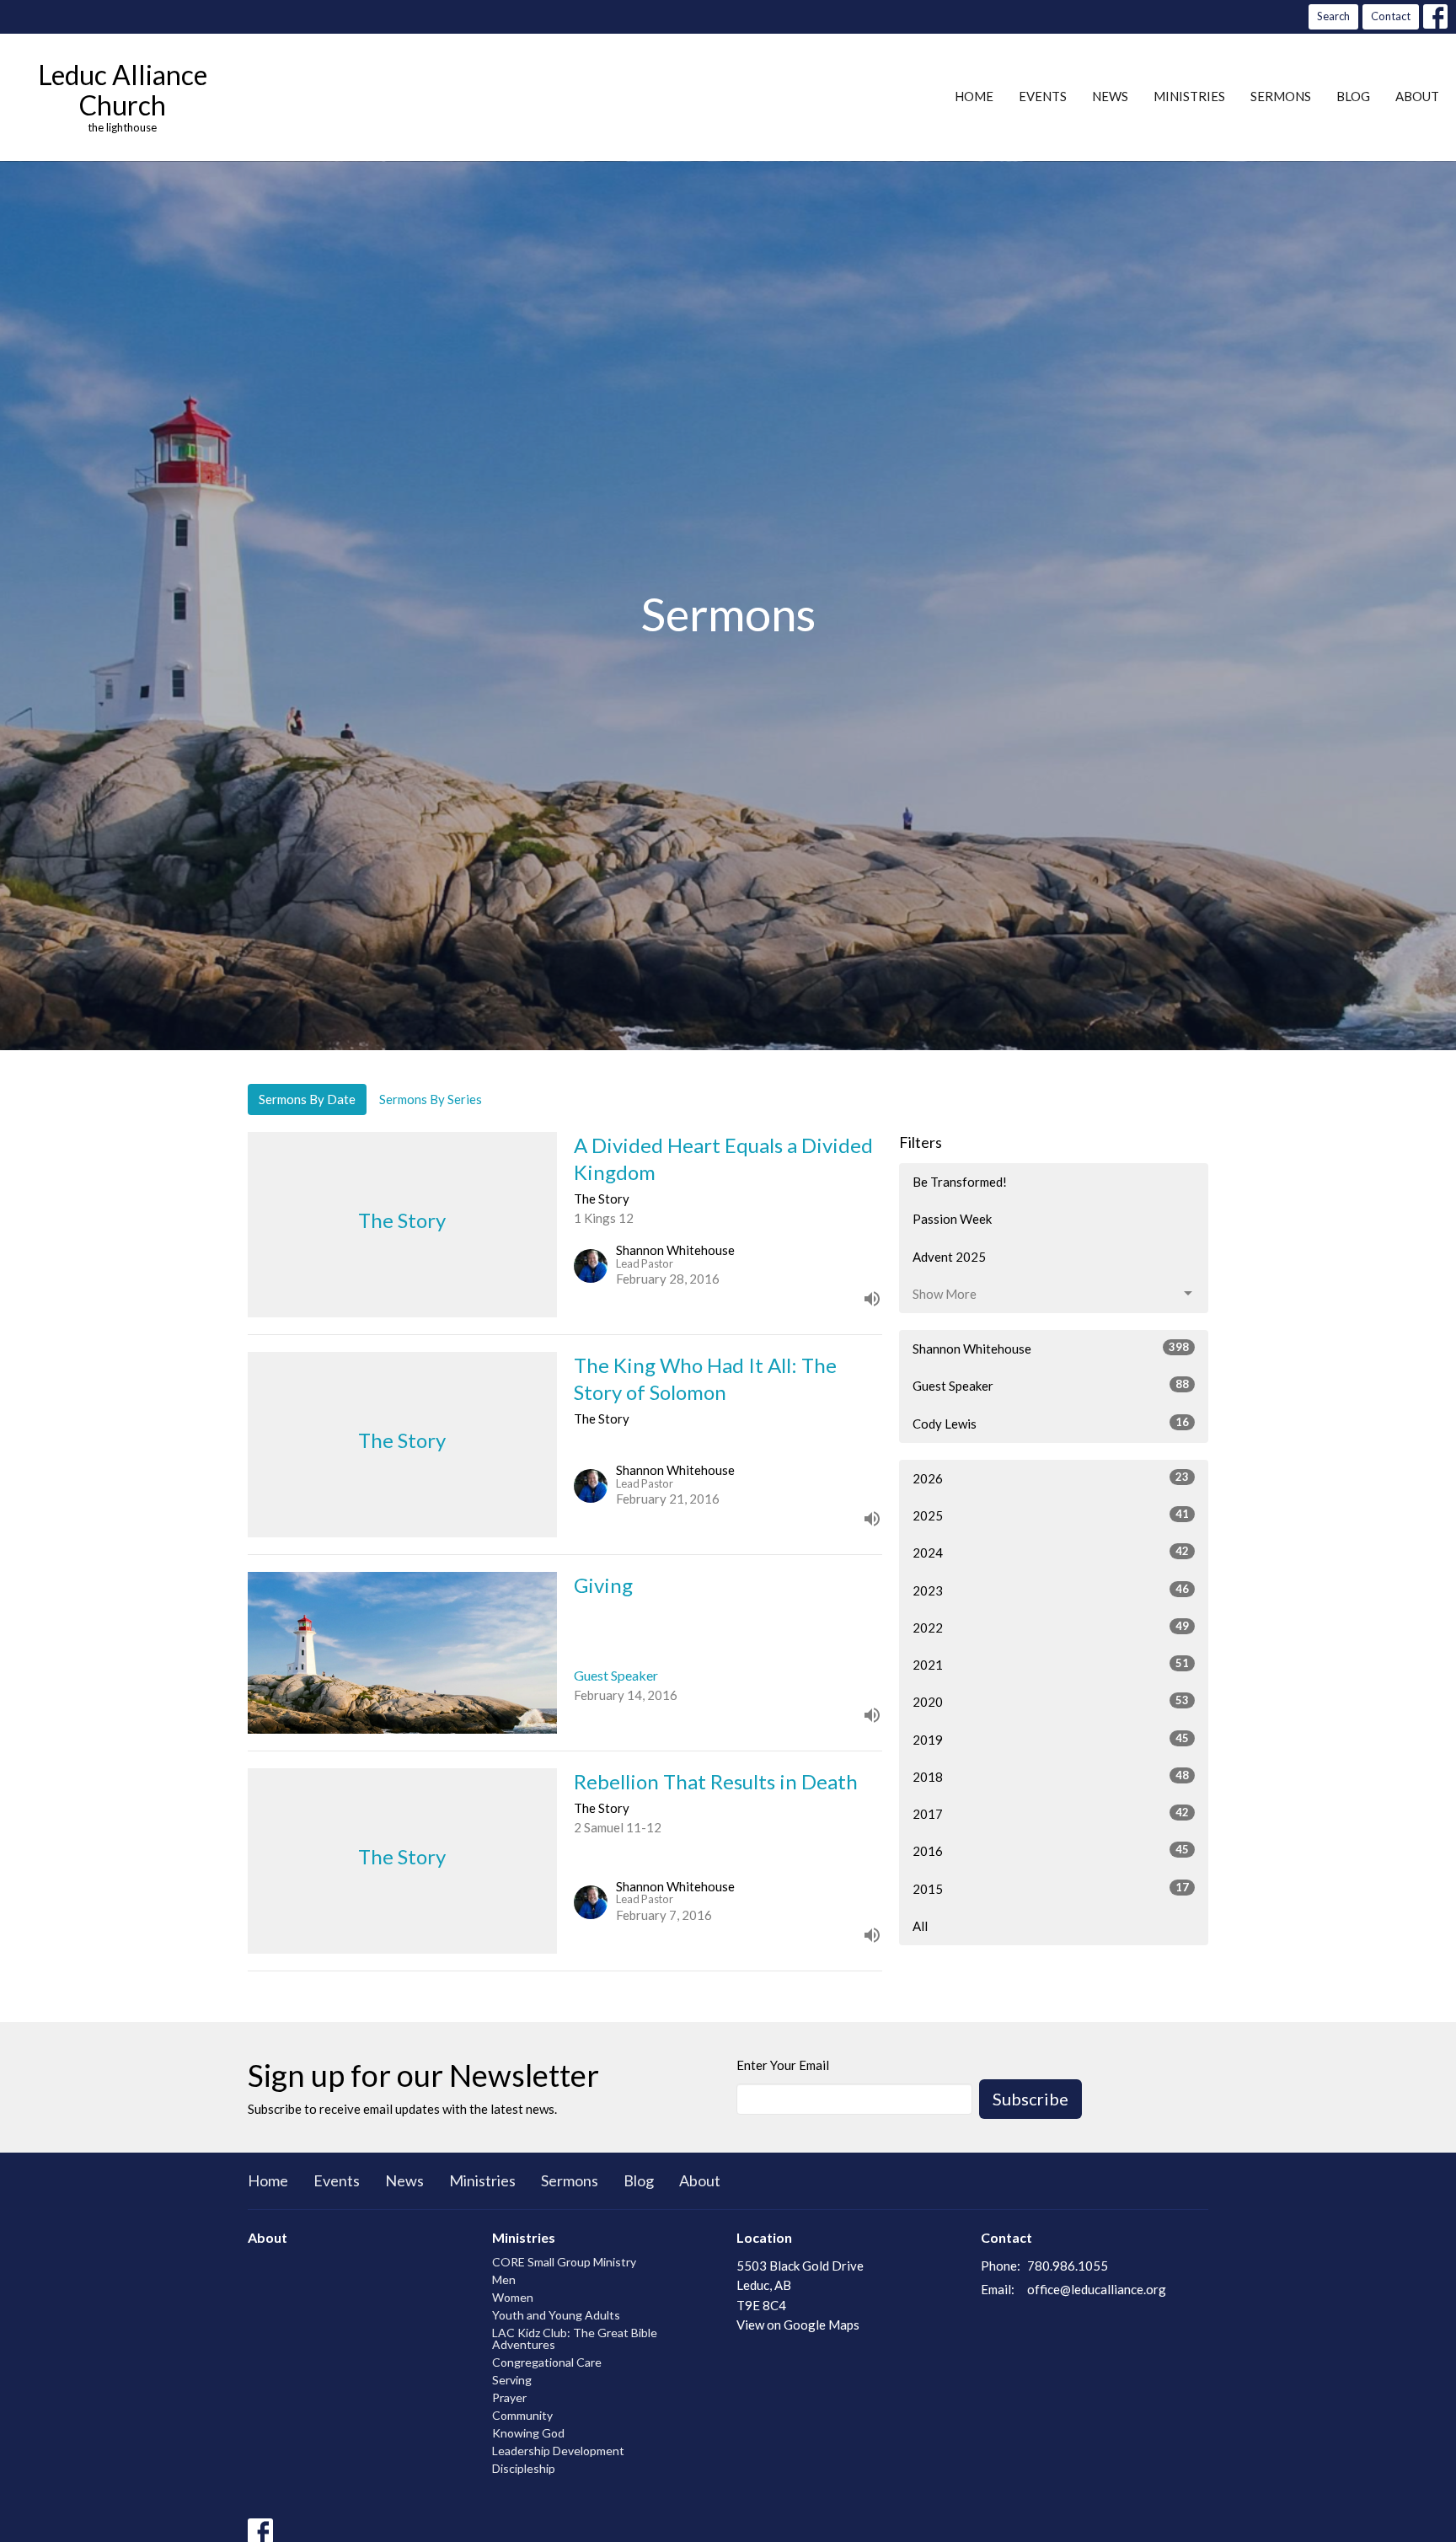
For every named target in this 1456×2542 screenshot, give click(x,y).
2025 (1051, 1515)
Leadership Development (558, 2451)
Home (974, 96)
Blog (1353, 96)
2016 (1051, 1850)
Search (1333, 16)
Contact (1391, 16)
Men (504, 2279)
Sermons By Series (431, 1099)
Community (522, 2415)
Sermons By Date (307, 1099)
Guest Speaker (1051, 1385)
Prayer (509, 2397)
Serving (512, 2380)
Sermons (1281, 96)
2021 (1051, 1664)
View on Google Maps (798, 2325)
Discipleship (524, 2468)
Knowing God (528, 2433)
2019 (1051, 1739)
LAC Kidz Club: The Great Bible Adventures (575, 2338)
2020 (1051, 1701)
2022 (1051, 1627)
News (1110, 96)
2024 (1051, 1552)
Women (513, 2297)
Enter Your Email (783, 2065)
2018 (1051, 1776)
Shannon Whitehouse (1051, 1348)
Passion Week (952, 1219)
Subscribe (1030, 2099)
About (1417, 96)
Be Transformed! (960, 1182)
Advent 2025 (949, 1257)
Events (1043, 96)
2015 (1051, 1888)
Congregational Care (547, 2362)
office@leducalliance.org (1097, 2289)
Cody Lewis (1051, 1423)
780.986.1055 (1068, 2266)
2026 (1051, 1478)
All (920, 1926)
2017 (1051, 1813)
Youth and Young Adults (556, 2315)
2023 (1051, 1590)
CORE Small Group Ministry (564, 2262)
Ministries (1189, 96)
